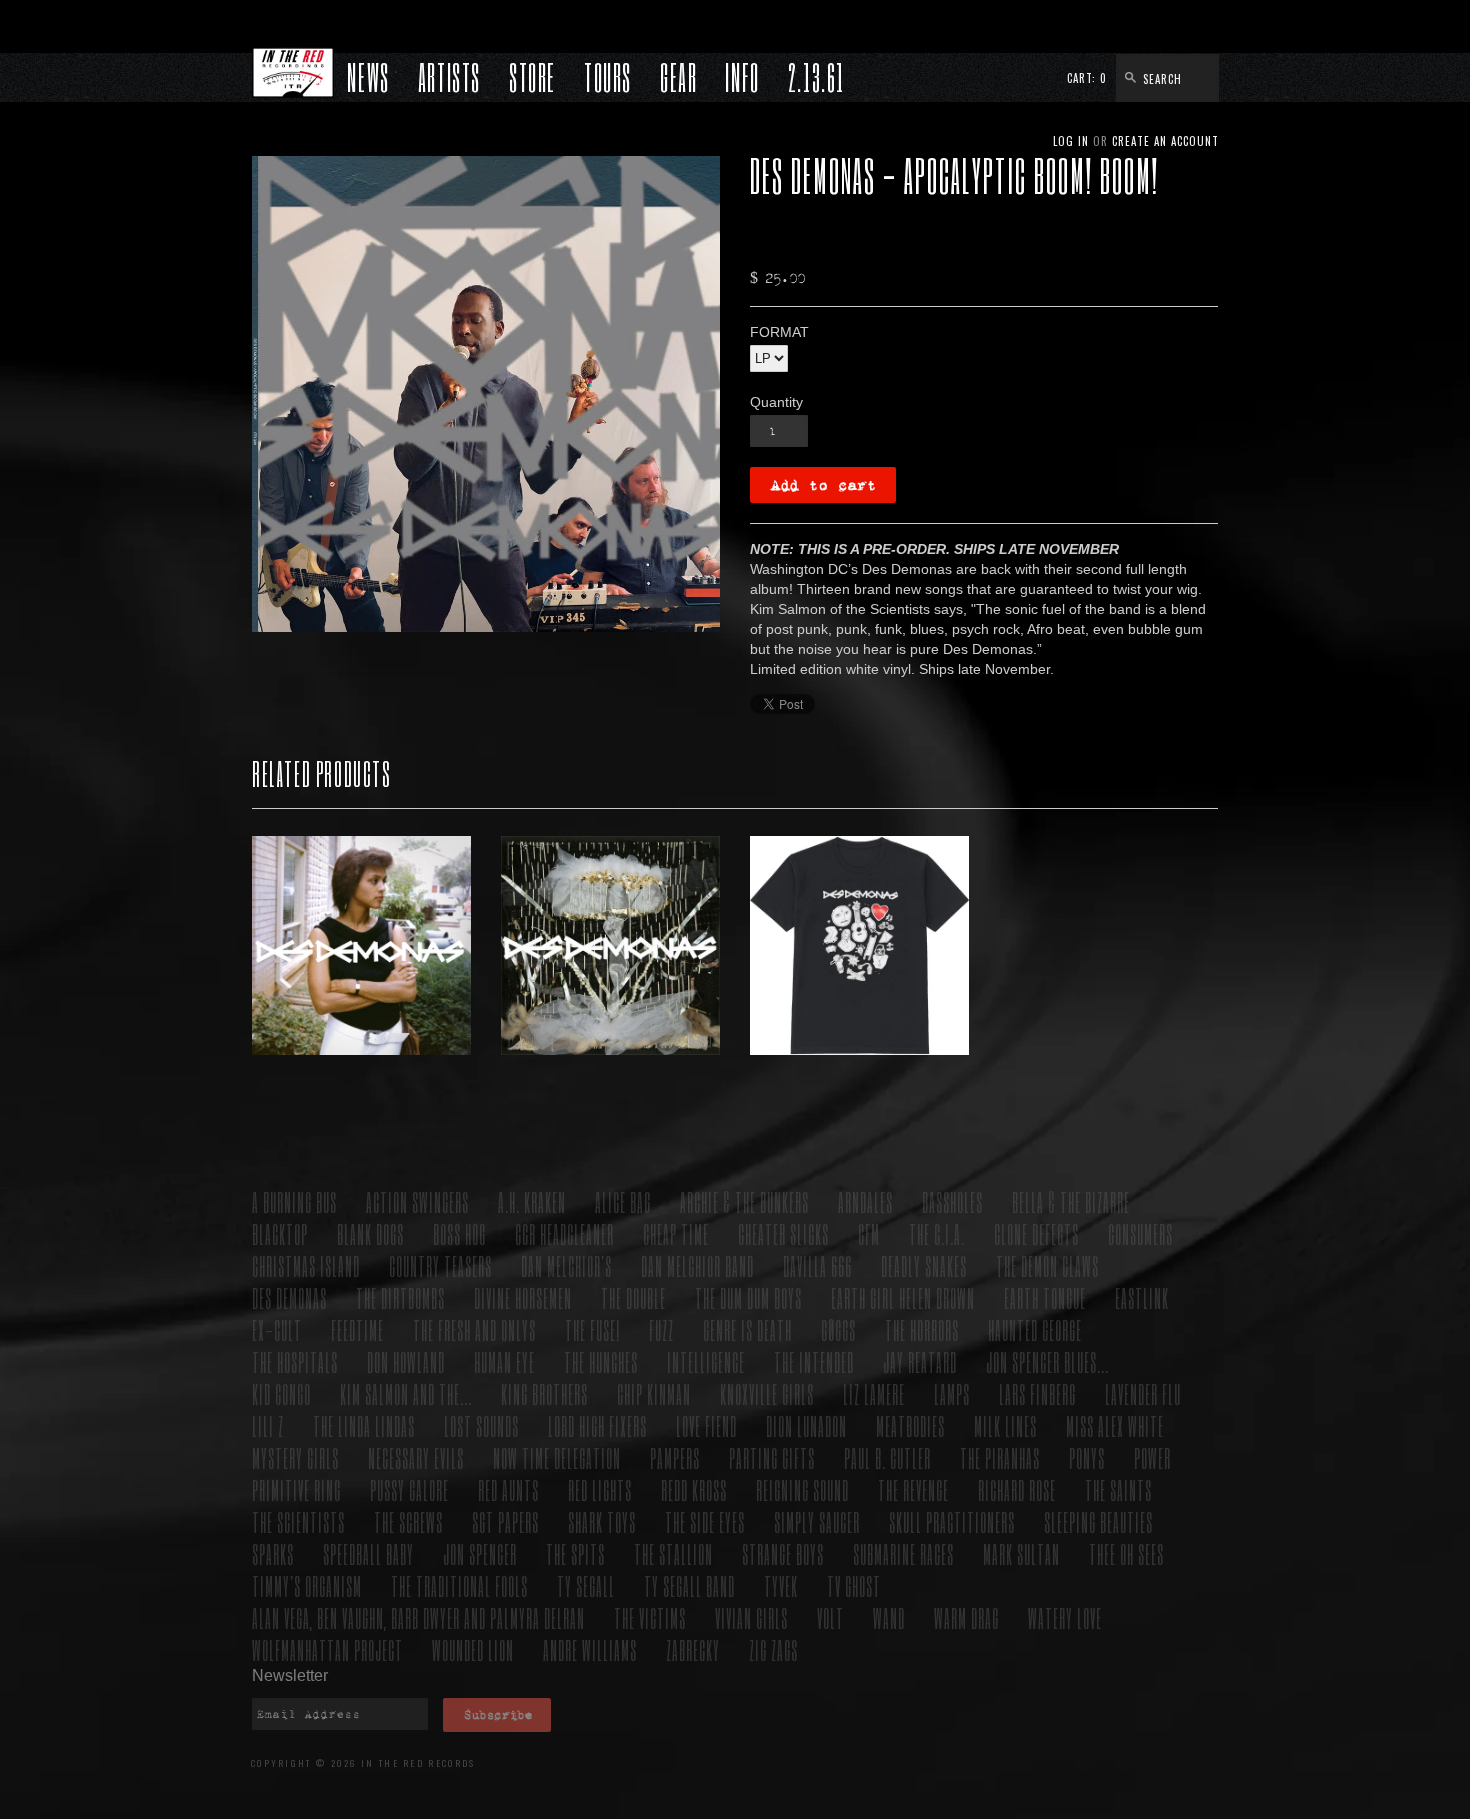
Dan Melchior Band (697, 1265)
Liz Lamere (874, 1393)
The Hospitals (295, 1361)
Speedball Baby (368, 1553)
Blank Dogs (370, 1233)
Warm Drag (966, 1617)
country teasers (440, 1265)
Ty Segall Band (689, 1585)
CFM (869, 1233)
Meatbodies (910, 1425)
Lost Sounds (481, 1425)
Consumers (1140, 1233)
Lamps (952, 1393)
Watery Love (1065, 1617)
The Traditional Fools (459, 1585)
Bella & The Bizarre (1071, 1201)
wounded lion (473, 1649)
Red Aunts (508, 1489)
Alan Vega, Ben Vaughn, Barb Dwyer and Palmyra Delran (418, 1617)
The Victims (650, 1617)
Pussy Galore (409, 1489)
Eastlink (1142, 1297)
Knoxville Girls (767, 1393)
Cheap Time (676, 1233)
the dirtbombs (400, 1297)
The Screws (408, 1521)
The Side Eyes (705, 1521)
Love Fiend (706, 1425)
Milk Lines (1005, 1425)
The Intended (814, 1361)
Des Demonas (289, 1297)
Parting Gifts (772, 1457)
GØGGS (838, 1329)
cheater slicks (783, 1233)
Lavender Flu (1143, 1393)
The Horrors (922, 1329)
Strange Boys (783, 1553)
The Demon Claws (1047, 1265)
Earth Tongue (1045, 1297)
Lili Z (268, 1425)
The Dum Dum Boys (748, 1297)
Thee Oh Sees (1126, 1553)
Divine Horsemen (523, 1297)
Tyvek (781, 1585)
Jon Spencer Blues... (1047, 1361)
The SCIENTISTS (298, 1521)
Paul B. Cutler (887, 1457)
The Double (633, 1297)
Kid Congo (281, 1393)
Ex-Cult (277, 1329)
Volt (830, 1617)
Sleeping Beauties (1098, 1521)
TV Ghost (854, 1585)
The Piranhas (1000, 1457)
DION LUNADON (806, 1425)
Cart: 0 (1087, 78)
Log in (1071, 141)
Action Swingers (417, 1201)
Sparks (273, 1553)
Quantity (776, 402)
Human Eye (504, 1361)
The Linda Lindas (364, 1425)
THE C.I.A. (937, 1233)
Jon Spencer (480, 1553)
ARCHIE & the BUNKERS (744, 1201)
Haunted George (1035, 1329)
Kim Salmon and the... (406, 1393)
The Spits (575, 1553)
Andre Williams (590, 1649)
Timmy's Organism (307, 1585)
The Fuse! (592, 1329)
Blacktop (280, 1233)
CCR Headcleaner (564, 1233)
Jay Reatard (920, 1361)
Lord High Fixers (597, 1425)
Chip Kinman (654, 1393)
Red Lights (600, 1489)
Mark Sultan (1021, 1553)
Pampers (675, 1457)
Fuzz (661, 1329)
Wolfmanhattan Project (327, 1649)
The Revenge (913, 1489)
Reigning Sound (802, 1489)
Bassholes (952, 1201)
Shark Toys (602, 1521)
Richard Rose (1017, 1489)
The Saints (1118, 1489)
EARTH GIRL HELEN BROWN (903, 1297)
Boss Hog (459, 1233)
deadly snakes (924, 1265)
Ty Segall (586, 1585)
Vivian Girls (751, 1617)
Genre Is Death (747, 1329)
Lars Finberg (1037, 1393)
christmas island (306, 1265)
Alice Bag (623, 1201)
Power (1152, 1457)
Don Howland (406, 1361)
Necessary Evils (416, 1457)
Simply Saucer (817, 1521)
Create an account (1165, 141)
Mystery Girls (295, 1457)
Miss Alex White (1115, 1425)
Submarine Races (903, 1553)
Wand (889, 1617)
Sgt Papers (505, 1521)
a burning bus (294, 1201)
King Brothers (544, 1393)
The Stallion (673, 1553)
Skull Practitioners (952, 1521)
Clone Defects (1036, 1233)
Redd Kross (694, 1489)
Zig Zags (773, 1649)
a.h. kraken (532, 1201)
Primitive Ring (296, 1489)
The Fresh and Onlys (474, 1329)
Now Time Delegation (557, 1457)
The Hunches (601, 1361)
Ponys (1087, 1457)
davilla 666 (817, 1265)
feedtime (357, 1329)
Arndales (865, 1201)
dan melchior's (566, 1265)
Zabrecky (693, 1649)
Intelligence (706, 1361)
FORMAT (779, 332)
